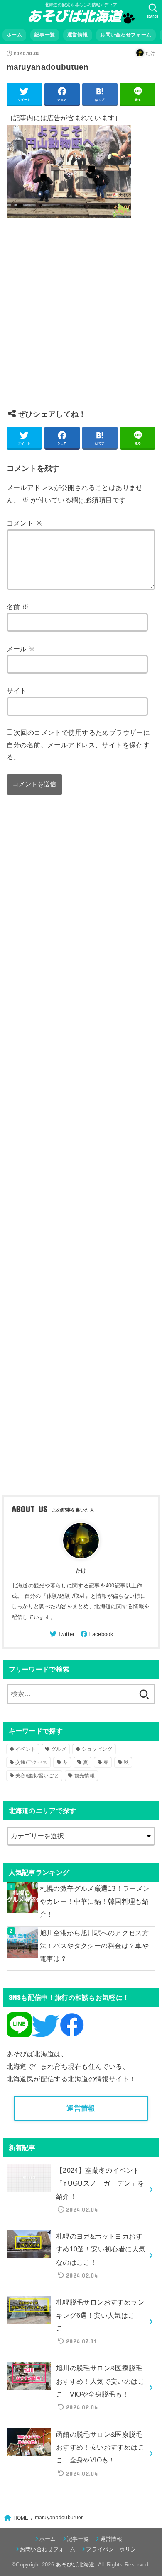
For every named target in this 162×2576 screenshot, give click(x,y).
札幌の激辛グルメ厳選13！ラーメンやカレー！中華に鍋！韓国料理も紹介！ (95, 1901)
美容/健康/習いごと (37, 1776)
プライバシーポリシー (114, 2549)
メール (21, 649)
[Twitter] (61, 1634)
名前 (18, 607)
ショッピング (97, 1749)
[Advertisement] (81, 320)
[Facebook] (96, 1634)
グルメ (59, 1749)
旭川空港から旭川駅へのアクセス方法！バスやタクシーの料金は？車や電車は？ (94, 1946)
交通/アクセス (31, 1762)
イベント (26, 1749)
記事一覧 (45, 35)
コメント (25, 523)
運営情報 (77, 35)
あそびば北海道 (75, 2565)
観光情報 (85, 1776)
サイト (17, 691)
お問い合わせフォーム (126, 35)
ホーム (14, 35)
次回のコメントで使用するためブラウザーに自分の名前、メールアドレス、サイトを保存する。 (79, 745)
